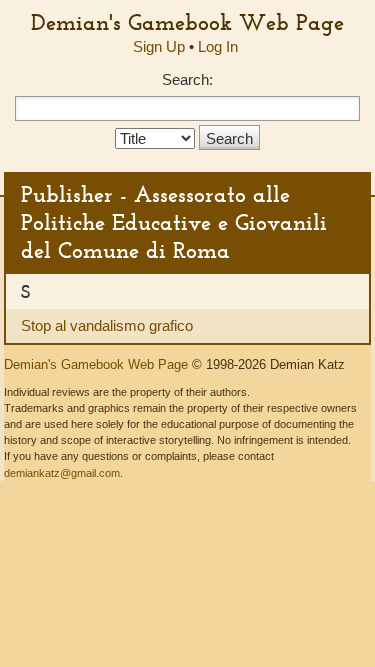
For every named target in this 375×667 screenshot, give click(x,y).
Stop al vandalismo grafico (107, 325)
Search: (187, 79)
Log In (218, 46)
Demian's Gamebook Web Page (187, 22)
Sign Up (159, 46)
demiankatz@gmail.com (62, 473)
